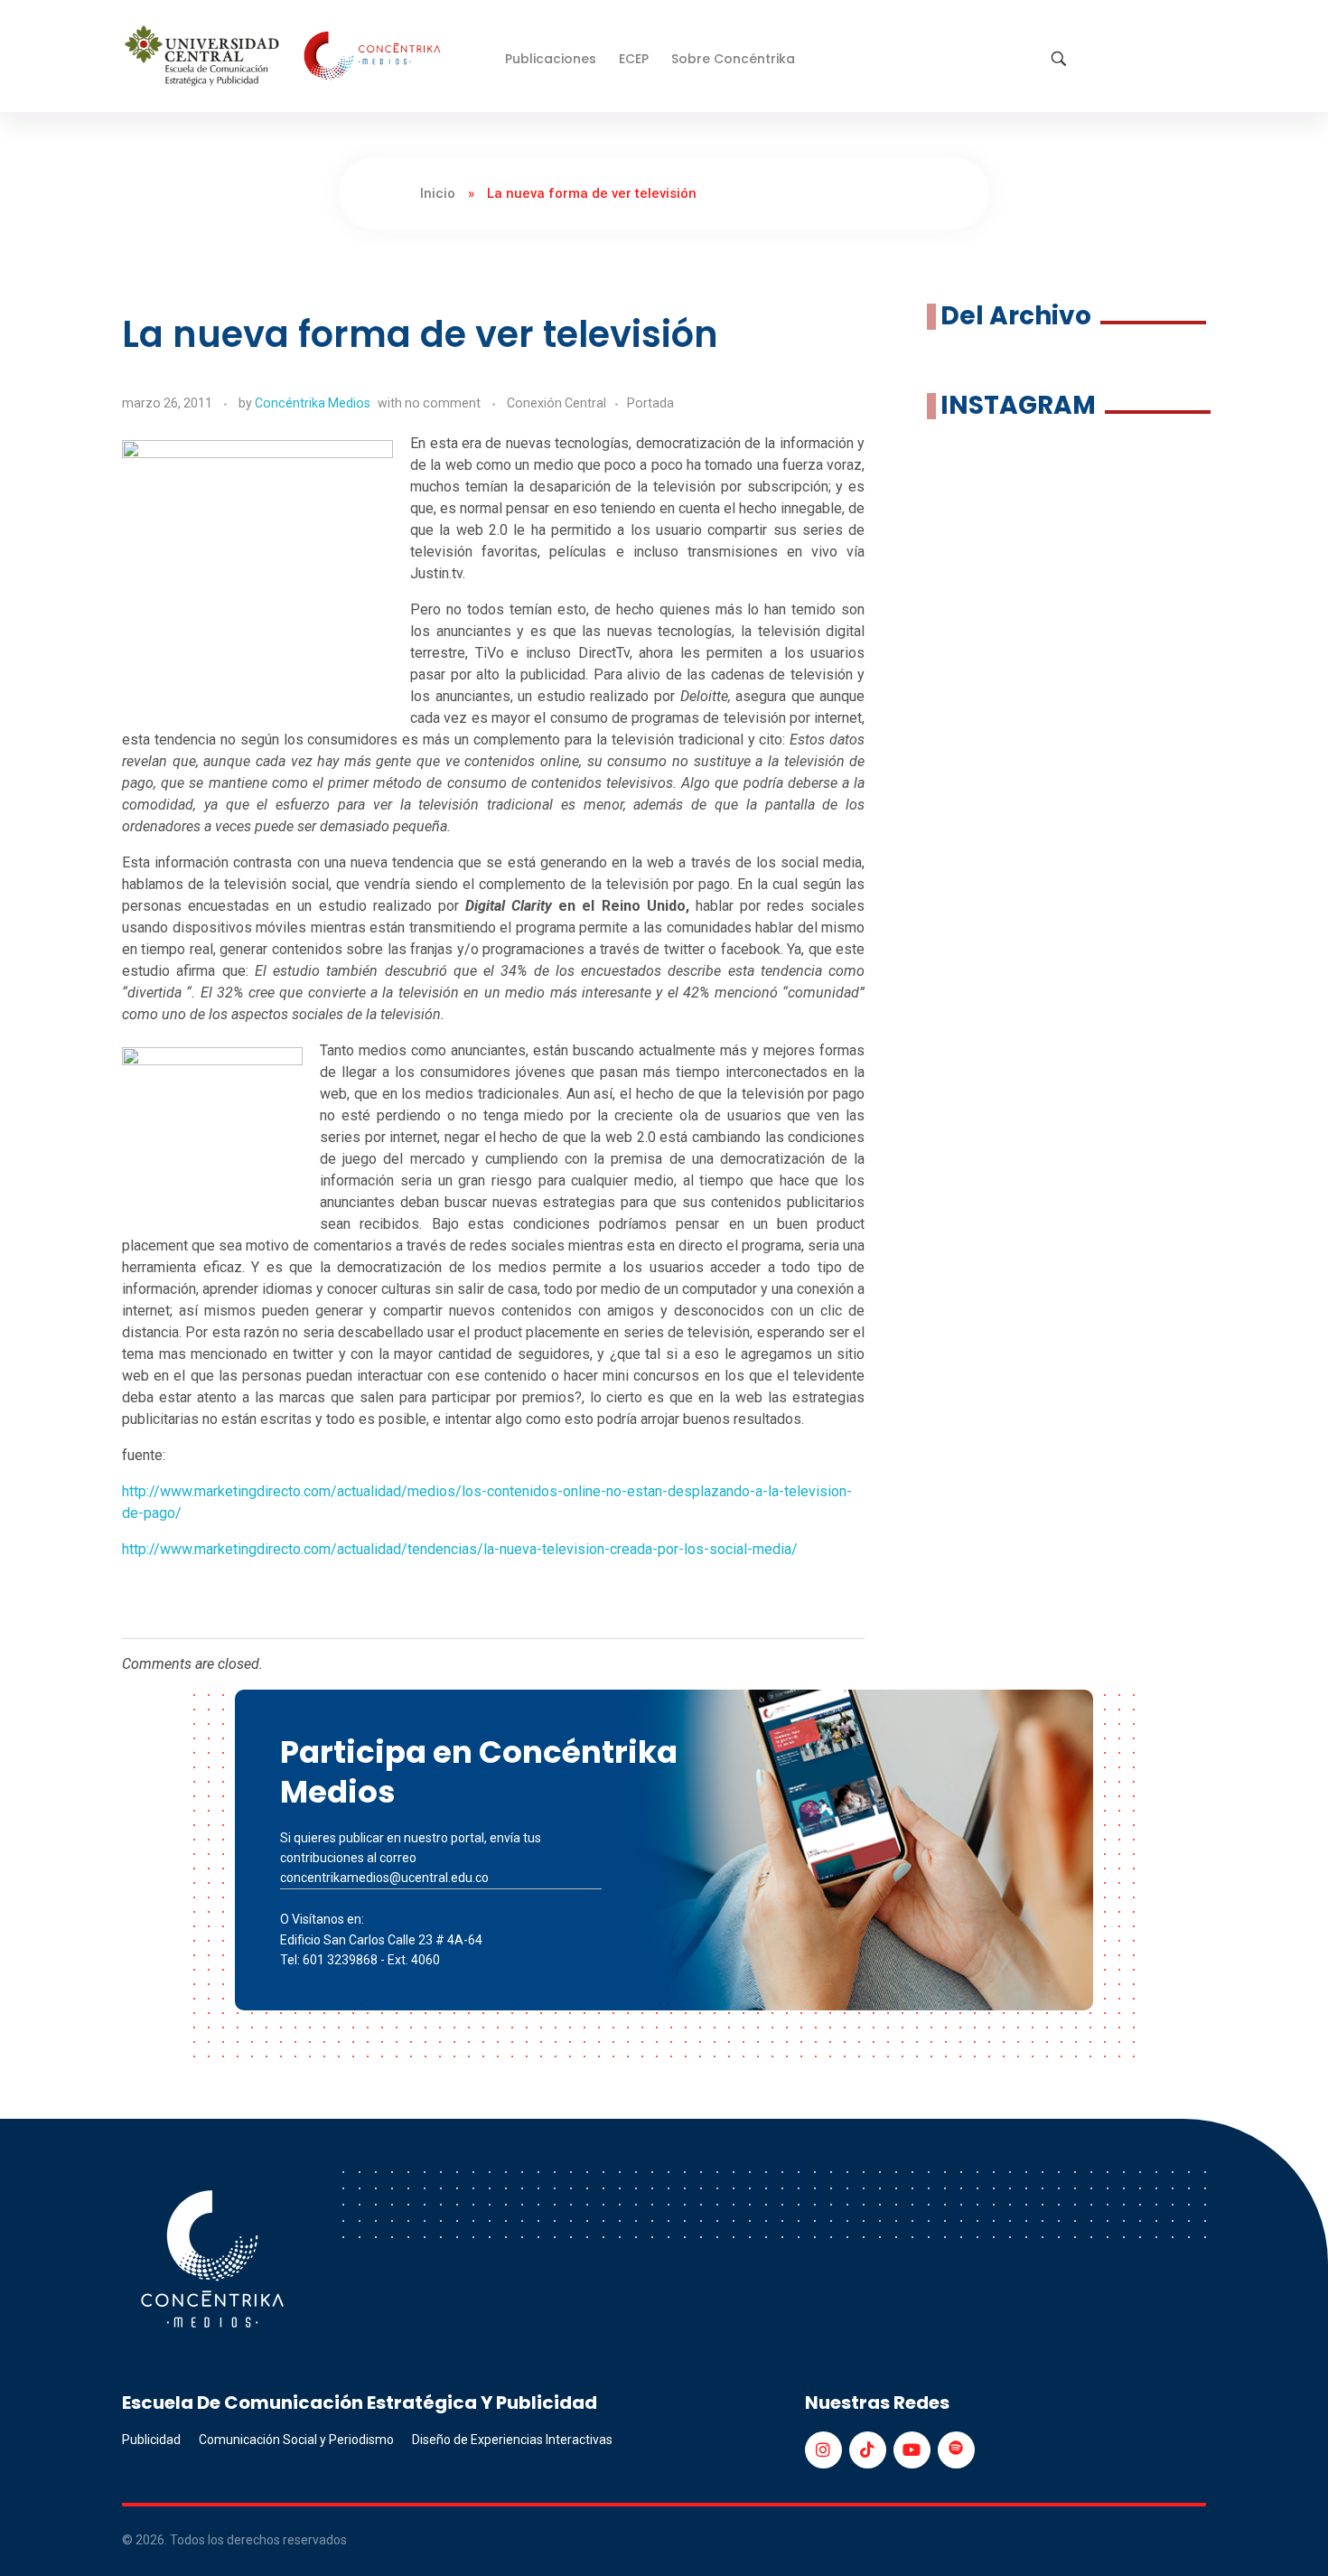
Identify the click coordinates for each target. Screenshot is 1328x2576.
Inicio (438, 193)
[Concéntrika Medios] (285, 57)
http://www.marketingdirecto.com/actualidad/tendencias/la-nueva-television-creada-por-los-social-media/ (460, 1549)
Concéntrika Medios (313, 403)
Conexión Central (556, 403)
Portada (650, 403)
